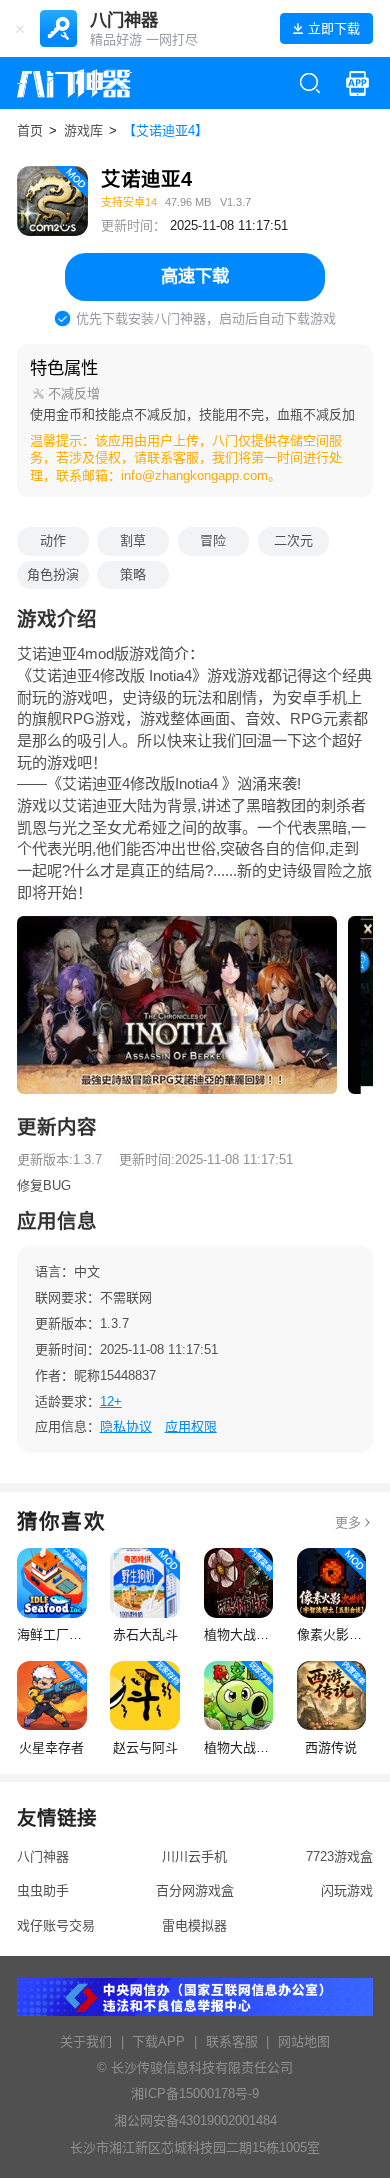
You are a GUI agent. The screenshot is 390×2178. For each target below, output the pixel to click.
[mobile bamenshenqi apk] (357, 83)
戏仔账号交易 (56, 1925)
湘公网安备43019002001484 (195, 2120)
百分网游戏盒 (195, 1890)
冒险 (213, 540)
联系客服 (232, 2041)
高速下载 (195, 276)
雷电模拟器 (194, 1925)
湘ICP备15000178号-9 (195, 2093)
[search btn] (310, 83)
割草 (133, 540)
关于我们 (86, 2041)
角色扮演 (53, 574)
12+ (111, 1401)
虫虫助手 (43, 1890)
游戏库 (83, 130)
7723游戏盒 (339, 1856)
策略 (133, 574)
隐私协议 (126, 1426)
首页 (30, 130)
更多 (348, 1522)
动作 (53, 540)
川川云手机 (194, 1856)
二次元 (293, 540)
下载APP (158, 2041)
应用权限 (191, 1426)
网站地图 (304, 2041)
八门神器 (43, 1856)
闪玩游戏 (346, 1890)
